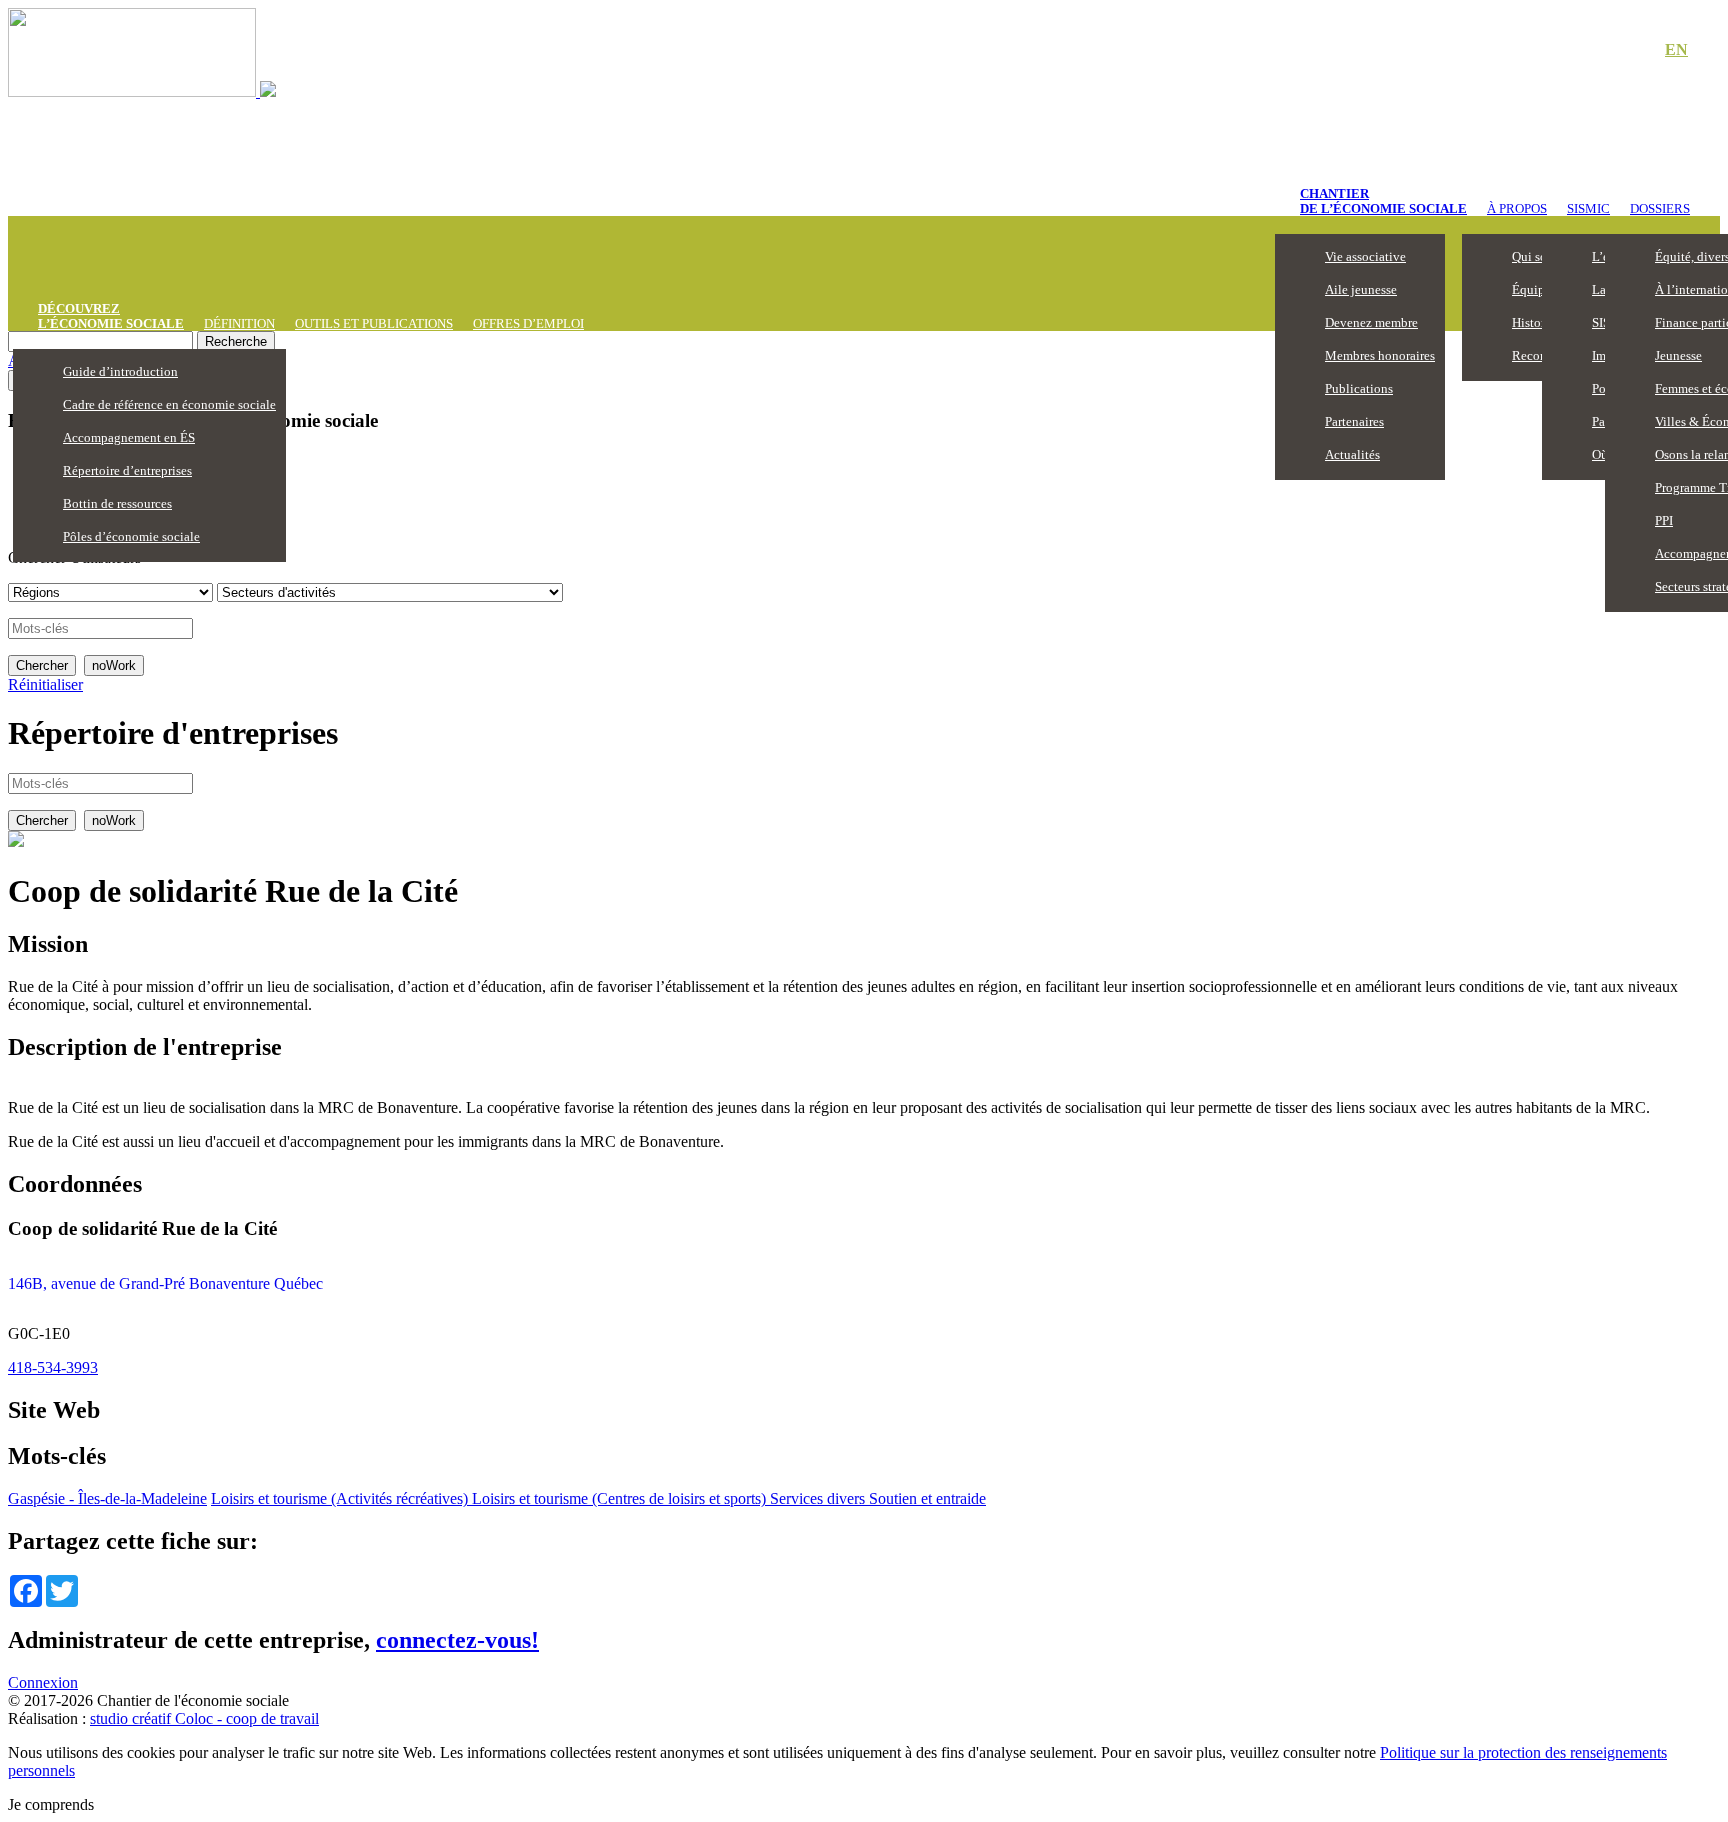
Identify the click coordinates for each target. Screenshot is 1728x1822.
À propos (1517, 208)
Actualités (1352, 454)
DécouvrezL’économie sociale (111, 316)
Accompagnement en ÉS (129, 437)
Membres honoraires (1380, 355)
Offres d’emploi (528, 323)
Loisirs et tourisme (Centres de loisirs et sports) (621, 1498)
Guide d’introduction (120, 371)
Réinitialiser (45, 684)
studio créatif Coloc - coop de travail (204, 1718)
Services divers (817, 1498)
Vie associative (1365, 256)
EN (1676, 49)
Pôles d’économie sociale (131, 536)
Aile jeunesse (1361, 289)
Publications (1359, 388)
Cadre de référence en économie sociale (169, 404)
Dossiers (1660, 208)
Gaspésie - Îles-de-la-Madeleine (107, 1498)
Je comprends (51, 1804)
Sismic (1588, 208)
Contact (1608, 50)
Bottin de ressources (117, 503)
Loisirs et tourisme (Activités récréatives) (341, 1498)
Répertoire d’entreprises (127, 470)
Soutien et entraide (925, 1498)
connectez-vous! (457, 1640)
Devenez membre (1371, 322)
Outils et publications (374, 323)
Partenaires (1354, 421)
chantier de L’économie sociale (1383, 201)
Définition (239, 323)
